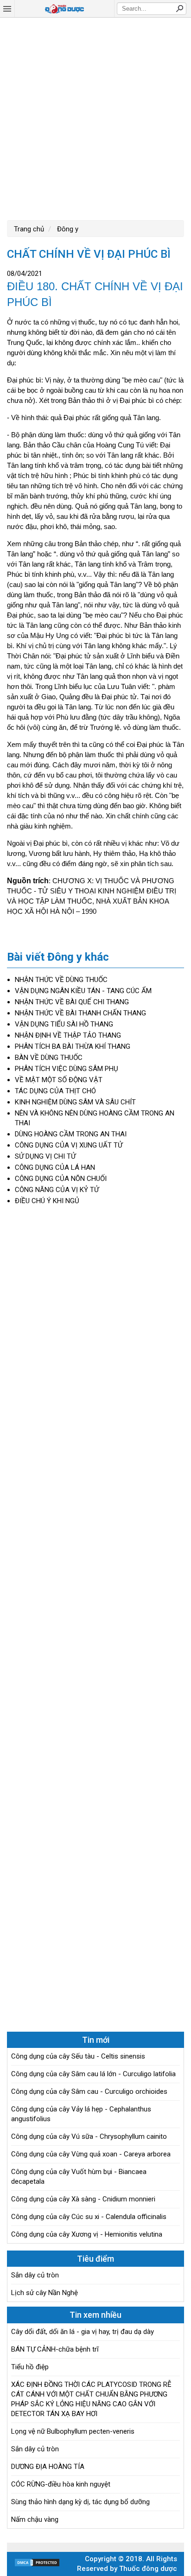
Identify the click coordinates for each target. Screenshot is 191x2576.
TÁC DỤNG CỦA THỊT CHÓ (55, 1091)
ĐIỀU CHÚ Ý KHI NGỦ (47, 1201)
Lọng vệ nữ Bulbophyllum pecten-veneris (73, 2431)
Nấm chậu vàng (35, 2519)
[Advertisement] (95, 118)
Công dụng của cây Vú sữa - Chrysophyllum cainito (89, 2136)
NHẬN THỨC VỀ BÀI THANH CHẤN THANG (80, 1013)
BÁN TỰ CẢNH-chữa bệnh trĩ (55, 2349)
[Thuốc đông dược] (64, 9)
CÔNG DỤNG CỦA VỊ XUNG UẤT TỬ (69, 1145)
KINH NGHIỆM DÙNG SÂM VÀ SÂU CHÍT (75, 1102)
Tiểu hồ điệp (30, 2367)
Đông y (67, 229)
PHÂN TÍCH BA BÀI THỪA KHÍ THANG (73, 1046)
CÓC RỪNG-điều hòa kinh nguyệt (61, 2484)
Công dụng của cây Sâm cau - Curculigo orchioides (89, 2091)
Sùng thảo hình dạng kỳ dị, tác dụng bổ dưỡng (80, 2502)
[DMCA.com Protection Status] (37, 2565)
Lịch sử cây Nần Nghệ (45, 2293)
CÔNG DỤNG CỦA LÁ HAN (55, 1167)
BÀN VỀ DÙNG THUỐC (49, 1058)
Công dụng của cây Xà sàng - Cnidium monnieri (83, 2199)
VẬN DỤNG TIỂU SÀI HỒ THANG (64, 1024)
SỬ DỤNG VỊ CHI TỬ (45, 1156)
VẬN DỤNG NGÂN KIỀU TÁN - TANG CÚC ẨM (83, 991)
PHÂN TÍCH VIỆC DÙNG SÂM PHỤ (67, 1069)
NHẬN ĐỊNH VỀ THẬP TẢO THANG (68, 1035)
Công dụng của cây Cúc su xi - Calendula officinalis (89, 2217)
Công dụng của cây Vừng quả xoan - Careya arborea (91, 2154)
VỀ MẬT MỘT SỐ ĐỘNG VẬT (59, 1080)
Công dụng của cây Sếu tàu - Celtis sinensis (78, 2056)
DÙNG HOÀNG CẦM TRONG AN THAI (71, 1134)
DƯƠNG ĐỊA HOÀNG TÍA (48, 2467)
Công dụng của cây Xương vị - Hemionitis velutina (87, 2234)
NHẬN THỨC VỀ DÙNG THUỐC (61, 980)
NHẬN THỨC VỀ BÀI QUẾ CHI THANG (72, 1002)
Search (179, 8)
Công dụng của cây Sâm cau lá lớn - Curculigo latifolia (93, 2074)
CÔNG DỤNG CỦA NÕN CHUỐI (61, 1179)
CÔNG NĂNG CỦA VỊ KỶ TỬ (57, 1190)
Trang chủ (29, 229)
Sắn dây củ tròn (35, 2275)
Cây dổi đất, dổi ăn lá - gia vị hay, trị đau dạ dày (83, 2332)
